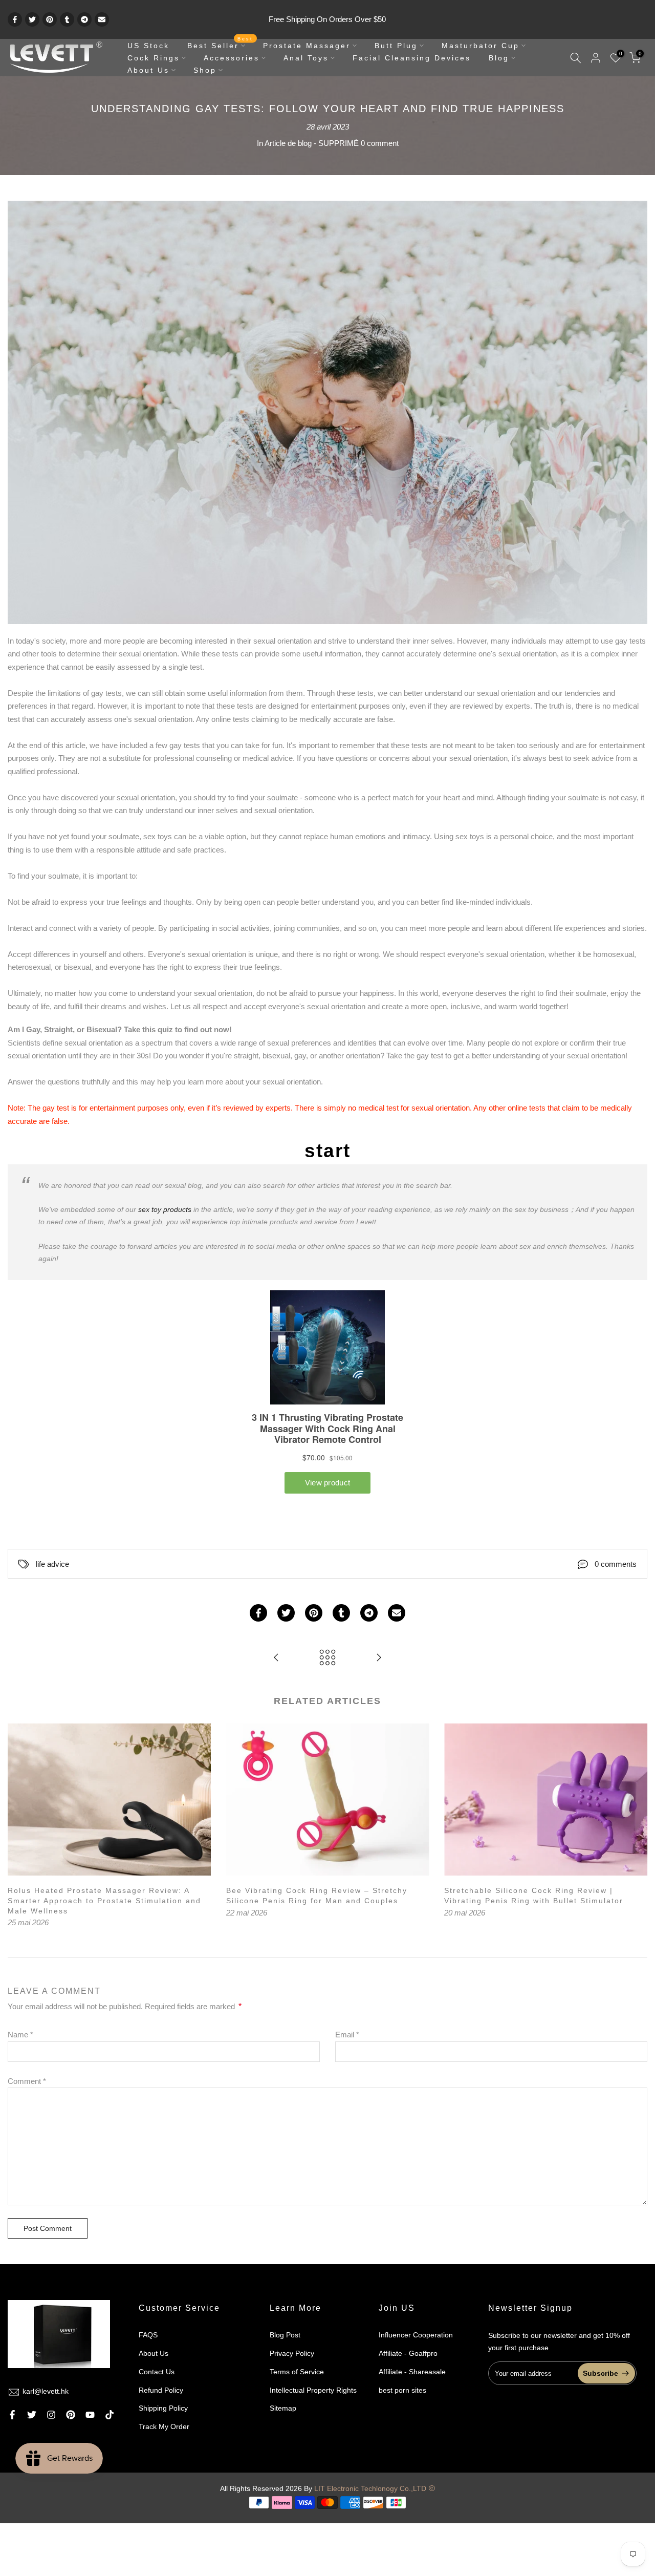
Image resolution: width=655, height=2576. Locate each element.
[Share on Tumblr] (67, 19)
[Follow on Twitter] (32, 2415)
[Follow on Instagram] (51, 2415)
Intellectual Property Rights (313, 2390)
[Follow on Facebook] (12, 2415)
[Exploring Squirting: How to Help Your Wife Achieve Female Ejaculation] (276, 1658)
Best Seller (220, 45)
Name (20, 2035)
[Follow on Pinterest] (71, 2415)
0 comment (380, 143)
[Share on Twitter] (32, 19)
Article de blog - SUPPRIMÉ (312, 143)
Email (347, 2035)
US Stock (148, 46)
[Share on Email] (102, 19)
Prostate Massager (307, 46)
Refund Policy (161, 2390)
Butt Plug (396, 46)
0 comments (616, 1564)
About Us (148, 70)
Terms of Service (297, 2372)
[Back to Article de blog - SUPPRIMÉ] (327, 1658)
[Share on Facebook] (15, 19)
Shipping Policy (163, 2408)
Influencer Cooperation (416, 2335)
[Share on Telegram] (84, 19)
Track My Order (164, 2426)
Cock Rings (154, 58)
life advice (52, 1564)
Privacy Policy (292, 2353)
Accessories (232, 58)
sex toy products (165, 1209)
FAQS (148, 2335)
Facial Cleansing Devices (412, 58)
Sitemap (283, 2408)
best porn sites (402, 2390)
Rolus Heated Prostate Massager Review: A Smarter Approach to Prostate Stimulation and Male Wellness (104, 1900)
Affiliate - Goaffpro (408, 2353)
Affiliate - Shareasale (412, 2372)
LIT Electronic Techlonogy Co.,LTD (370, 2488)
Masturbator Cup (481, 46)
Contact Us (157, 2372)
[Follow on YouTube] (90, 2415)
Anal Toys (306, 58)
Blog (499, 58)
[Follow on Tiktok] (110, 2415)
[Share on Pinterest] (50, 19)
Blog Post (285, 2335)
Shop (205, 70)
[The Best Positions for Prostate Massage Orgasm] (379, 1658)
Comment (27, 2081)
